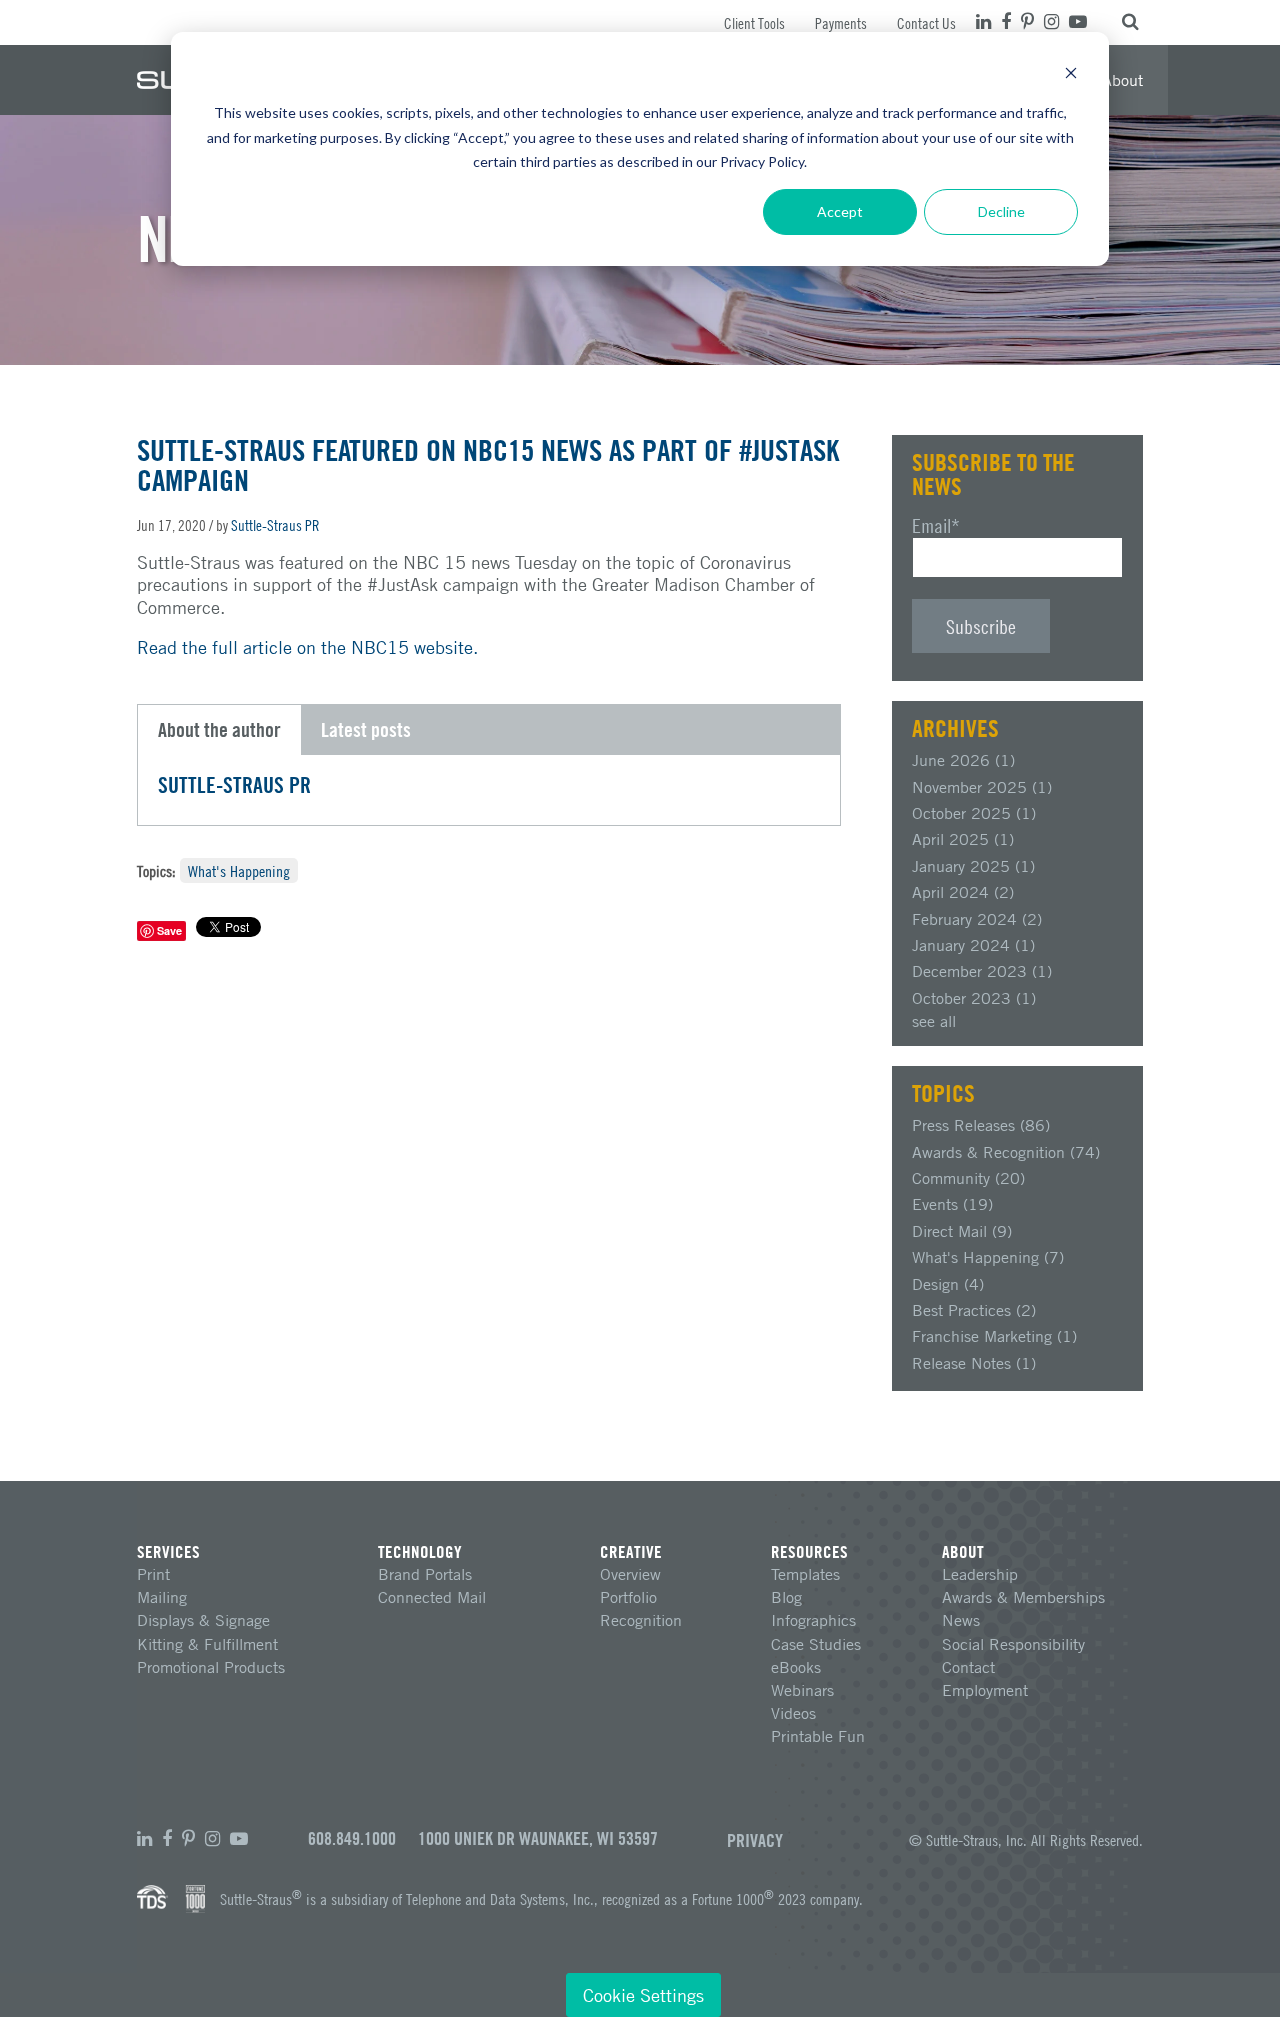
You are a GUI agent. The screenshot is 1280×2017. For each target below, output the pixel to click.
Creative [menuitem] (631, 1551)
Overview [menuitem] (630, 1574)
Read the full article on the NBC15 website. (307, 647)
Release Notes (974, 1363)
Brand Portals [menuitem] (425, 1574)
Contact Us (926, 23)
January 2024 (973, 945)
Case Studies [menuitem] (816, 1644)
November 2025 (982, 787)
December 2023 (982, 971)
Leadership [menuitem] (980, 1574)
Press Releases (981, 1125)
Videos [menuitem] (793, 1713)
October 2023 (974, 998)
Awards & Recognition (1006, 1152)
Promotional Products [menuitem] (211, 1667)
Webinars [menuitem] (802, 1690)
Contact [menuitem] (968, 1667)
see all (934, 1021)
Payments (841, 23)
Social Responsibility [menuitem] (1013, 1644)
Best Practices (974, 1310)
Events (952, 1204)
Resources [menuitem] (809, 1551)
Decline (1001, 211)
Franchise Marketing (994, 1336)
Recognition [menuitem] (641, 1620)
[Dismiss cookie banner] (1071, 75)
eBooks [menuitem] (796, 1667)
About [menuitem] (1122, 80)
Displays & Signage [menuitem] (203, 1620)
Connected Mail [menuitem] (432, 1597)
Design (948, 1284)
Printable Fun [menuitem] (818, 1736)
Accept (840, 211)
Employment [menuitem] (985, 1690)
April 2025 (963, 839)
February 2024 (977, 919)
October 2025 (974, 813)
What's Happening (239, 870)
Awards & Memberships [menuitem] (1023, 1597)
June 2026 (963, 760)
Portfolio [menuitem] (628, 1597)
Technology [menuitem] (420, 1551)
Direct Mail (962, 1231)
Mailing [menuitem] (162, 1597)
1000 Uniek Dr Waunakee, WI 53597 (538, 1838)
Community (968, 1178)
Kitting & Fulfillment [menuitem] (207, 1644)
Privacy (755, 1840)
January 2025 (973, 866)
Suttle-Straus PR (275, 525)
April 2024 (963, 892)
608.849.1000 (352, 1838)
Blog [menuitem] (786, 1597)
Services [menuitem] (168, 1551)
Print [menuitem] (153, 1574)
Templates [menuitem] (805, 1574)
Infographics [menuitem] (813, 1620)
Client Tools (754, 23)
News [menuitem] (961, 1620)
